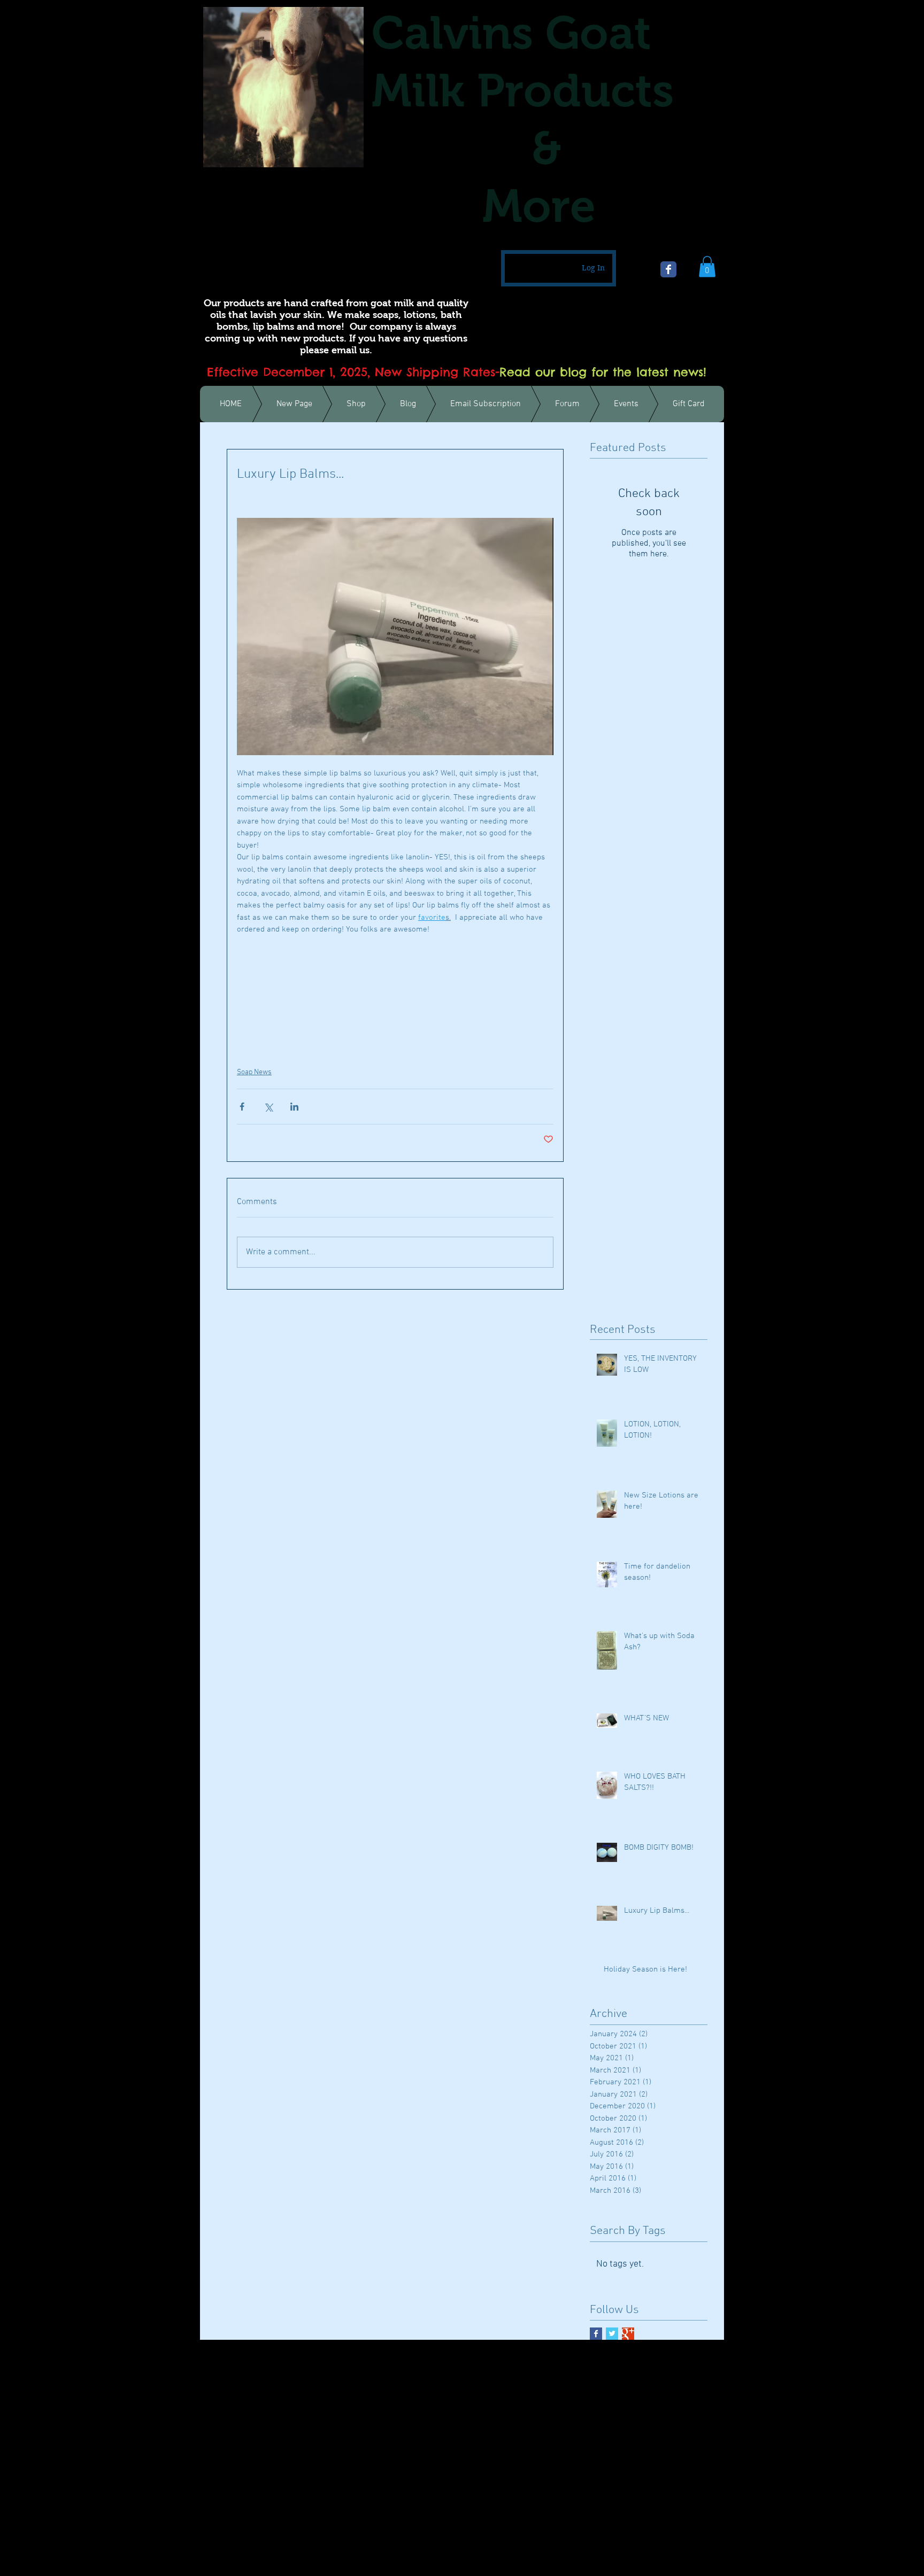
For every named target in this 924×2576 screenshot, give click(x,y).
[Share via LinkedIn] (294, 1107)
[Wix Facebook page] (668, 269)
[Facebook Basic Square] (596, 2334)
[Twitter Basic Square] (612, 2334)
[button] (707, 266)
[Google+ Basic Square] (628, 2334)
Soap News (254, 1072)
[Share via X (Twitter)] (268, 1107)
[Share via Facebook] (242, 1107)
